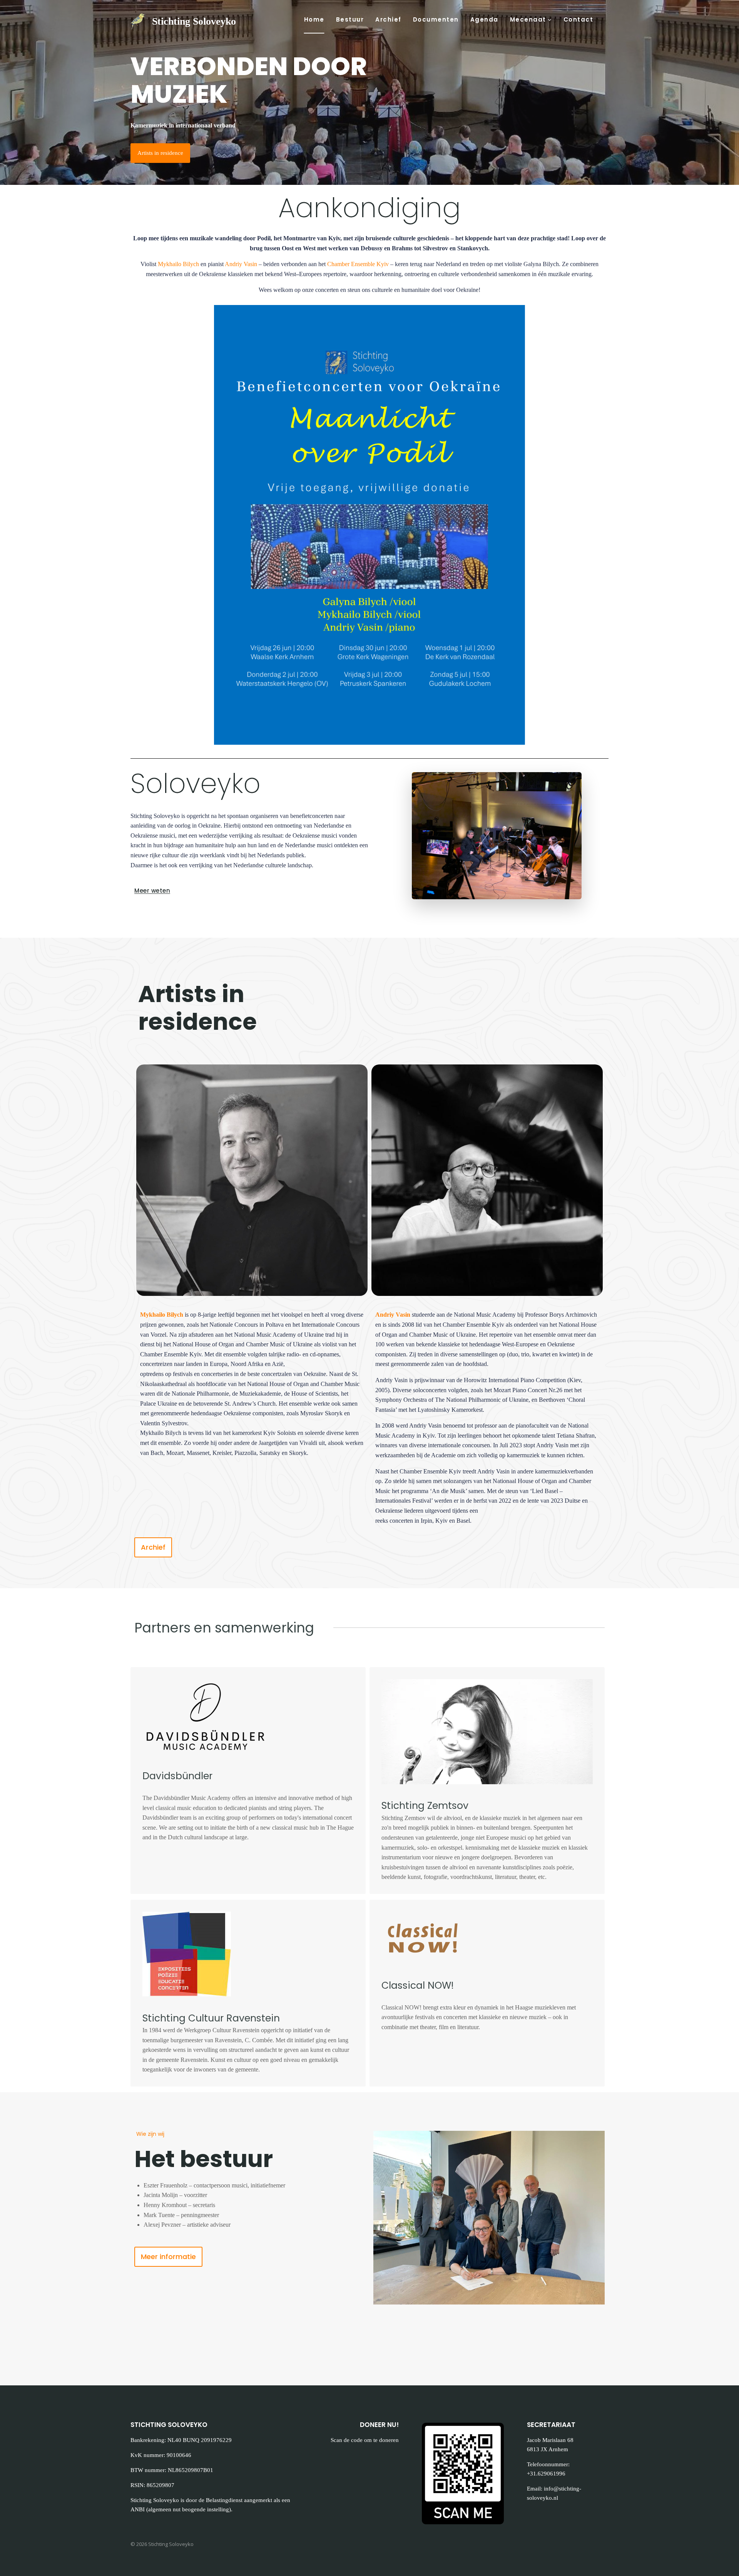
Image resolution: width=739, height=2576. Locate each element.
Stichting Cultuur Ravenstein (211, 2018)
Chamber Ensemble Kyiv (358, 264)
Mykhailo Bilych (178, 264)
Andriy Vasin (241, 264)
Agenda (484, 19)
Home (314, 19)
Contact (578, 19)
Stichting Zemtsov (425, 1806)
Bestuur (350, 19)
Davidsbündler (177, 1776)
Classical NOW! (418, 1985)
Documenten (436, 19)
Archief (388, 19)
